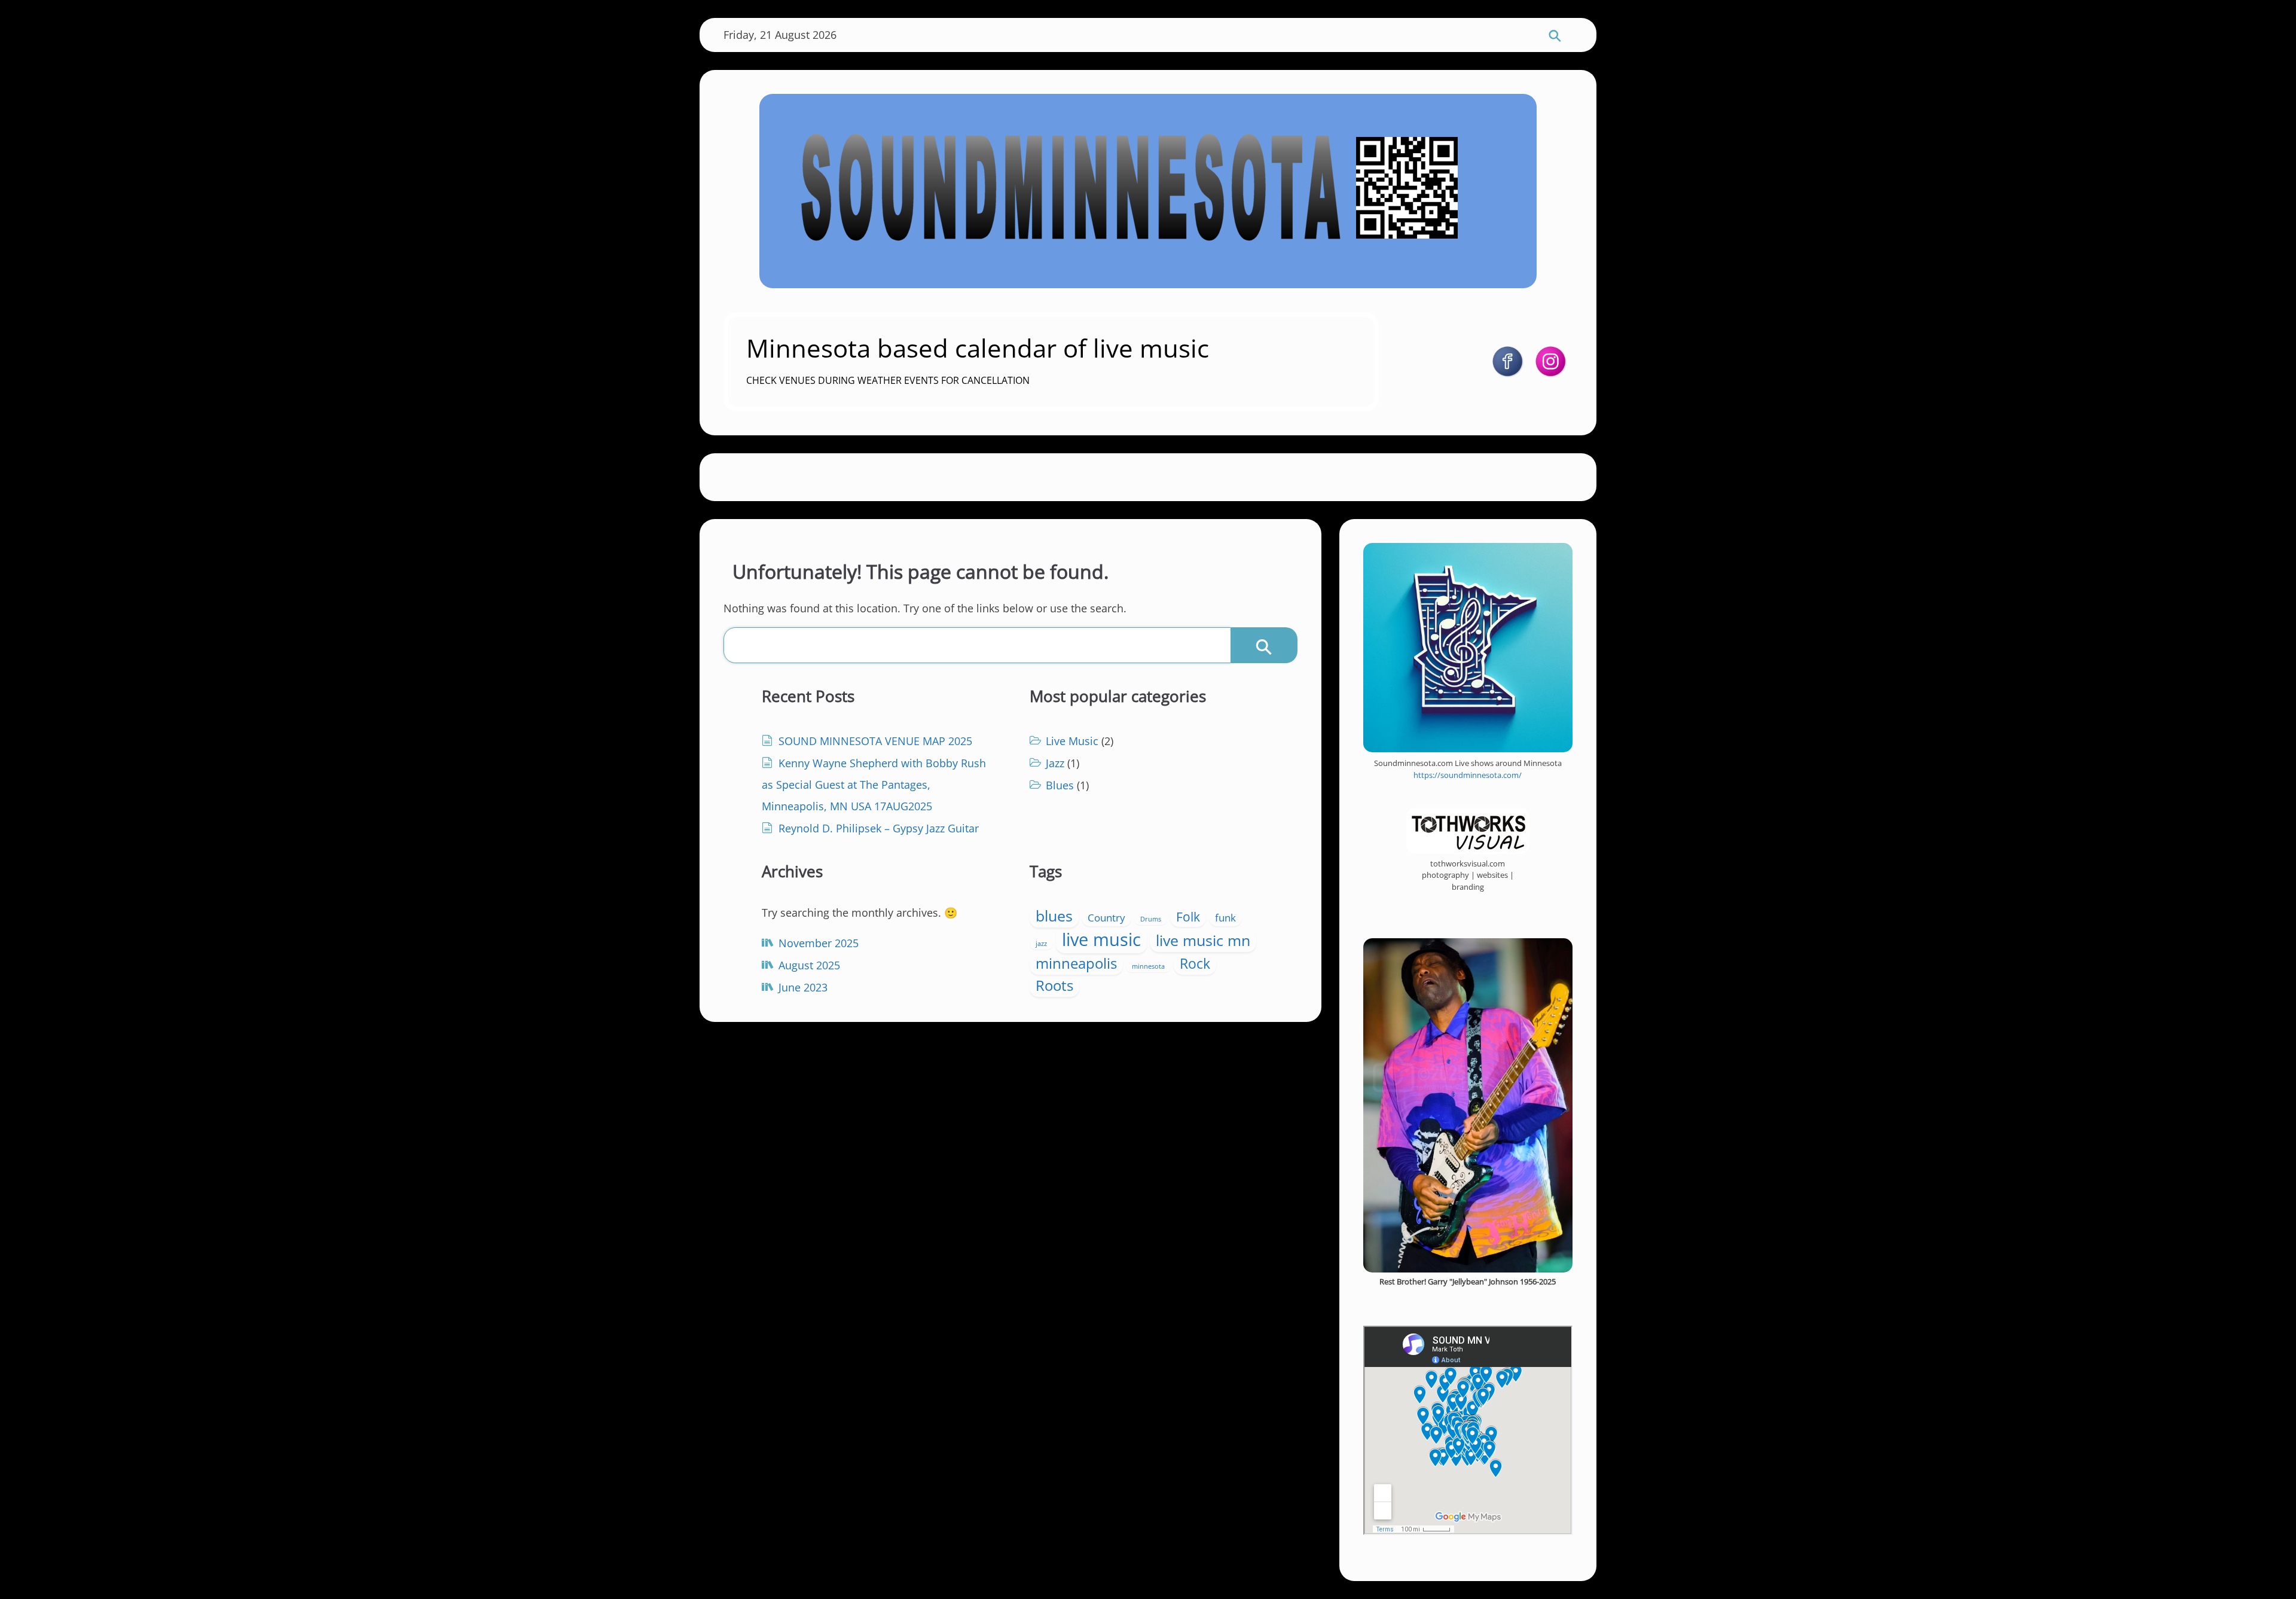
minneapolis (1076, 963)
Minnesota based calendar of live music (978, 348)
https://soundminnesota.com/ (1468, 775)
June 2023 (803, 987)
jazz (1041, 944)
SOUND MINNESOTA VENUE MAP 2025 (875, 741)
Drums (1151, 919)
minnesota (1148, 966)
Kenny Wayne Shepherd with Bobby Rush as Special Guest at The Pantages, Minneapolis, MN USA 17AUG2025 (874, 785)
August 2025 (809, 965)
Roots (1054, 985)
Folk (1188, 917)
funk (1225, 918)
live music (1101, 939)
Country (1106, 918)
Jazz (1055, 763)
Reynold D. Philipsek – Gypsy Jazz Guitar (879, 828)
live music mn (1203, 940)
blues (1054, 916)
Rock (1195, 964)
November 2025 (819, 943)
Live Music (1072, 741)
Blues (1060, 785)
